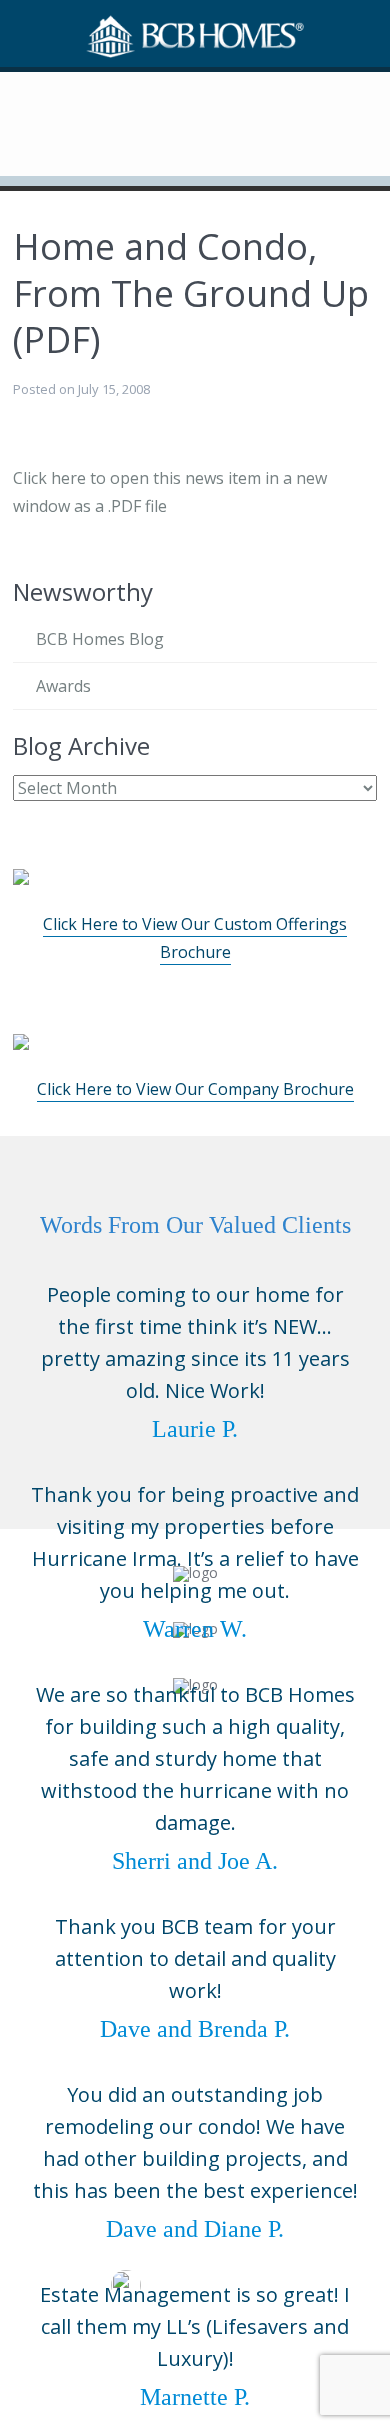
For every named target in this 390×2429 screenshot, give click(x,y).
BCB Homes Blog (100, 639)
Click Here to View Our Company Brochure (195, 1089)
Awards (63, 686)
